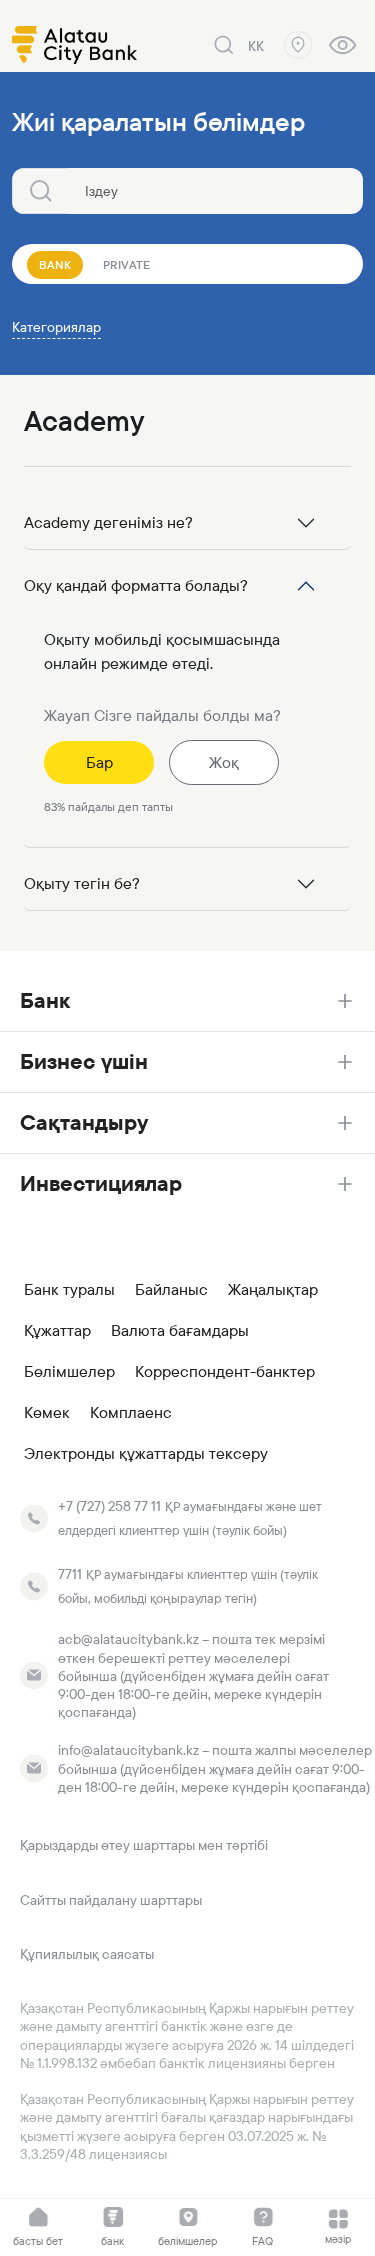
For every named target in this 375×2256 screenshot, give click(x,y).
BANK (55, 265)
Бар (99, 762)
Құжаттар (57, 1331)
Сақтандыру (84, 1122)
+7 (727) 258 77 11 (109, 1506)
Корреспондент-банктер (225, 1372)
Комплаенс (131, 1413)
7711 (70, 1574)
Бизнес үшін (84, 1061)
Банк (45, 1000)
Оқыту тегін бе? (82, 883)
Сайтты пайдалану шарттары (111, 1900)
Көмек (47, 1413)
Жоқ (224, 762)
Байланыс (171, 1290)
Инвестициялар (101, 1183)
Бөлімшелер (69, 1372)
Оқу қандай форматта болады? (136, 585)
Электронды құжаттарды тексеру (146, 1454)
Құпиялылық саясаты (87, 1954)
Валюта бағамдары (180, 1331)
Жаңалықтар (273, 1290)
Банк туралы (69, 1290)
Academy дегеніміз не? (108, 522)
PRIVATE (126, 265)
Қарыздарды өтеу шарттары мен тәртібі (144, 1845)
